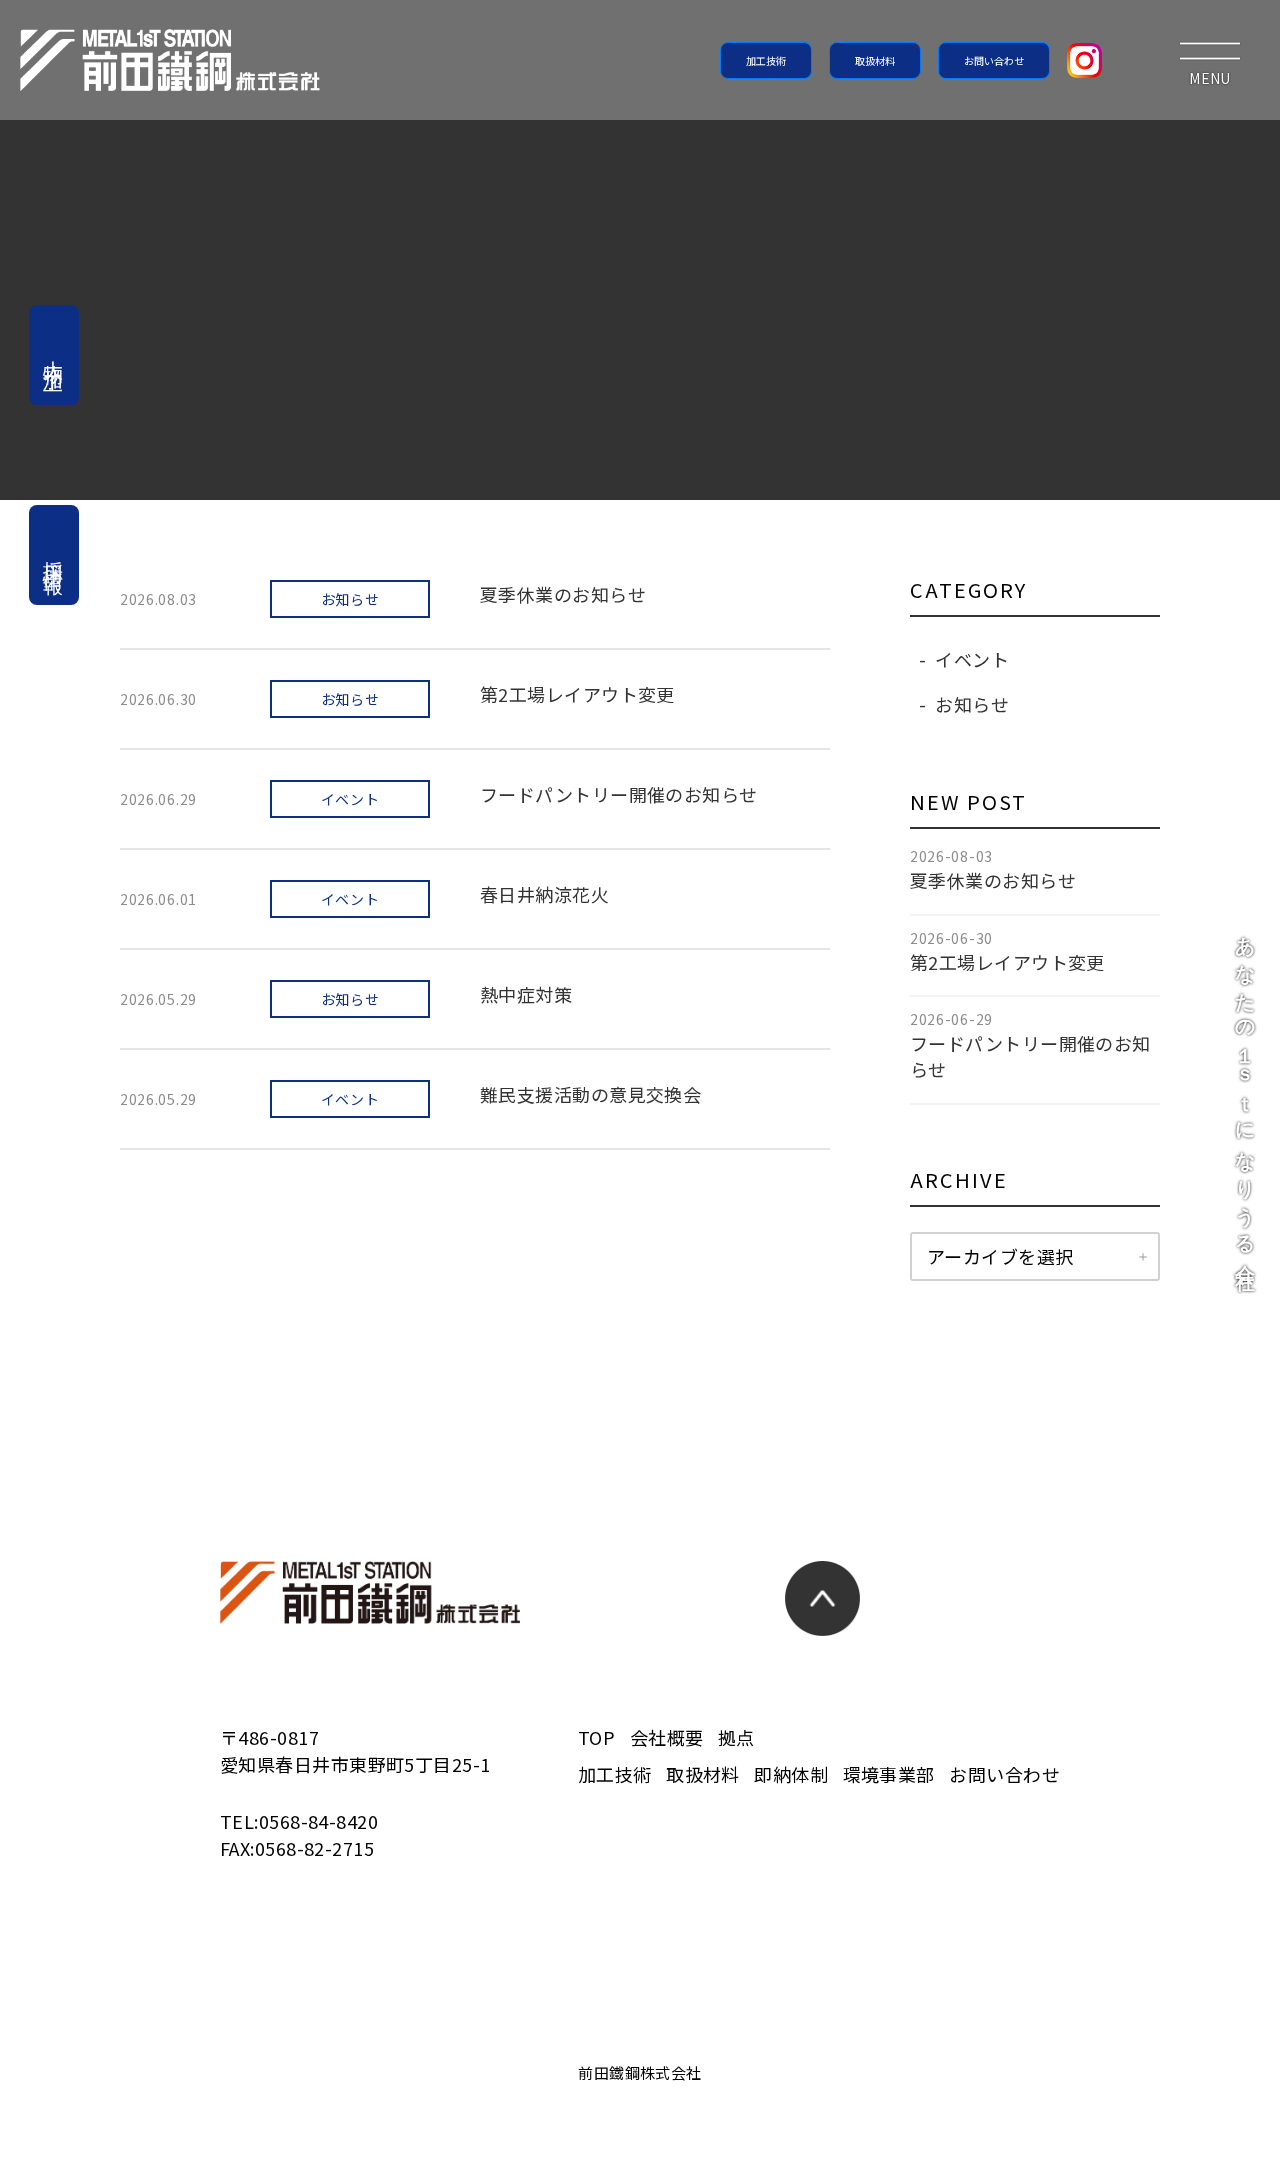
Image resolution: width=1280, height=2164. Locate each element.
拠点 (736, 1737)
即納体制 (791, 1774)
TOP (596, 1737)
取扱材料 (875, 60)
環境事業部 (889, 1774)
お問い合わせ (994, 60)
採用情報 (54, 555)
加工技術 (766, 60)
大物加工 (54, 355)
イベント (972, 659)
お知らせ (972, 704)
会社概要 (667, 1737)
